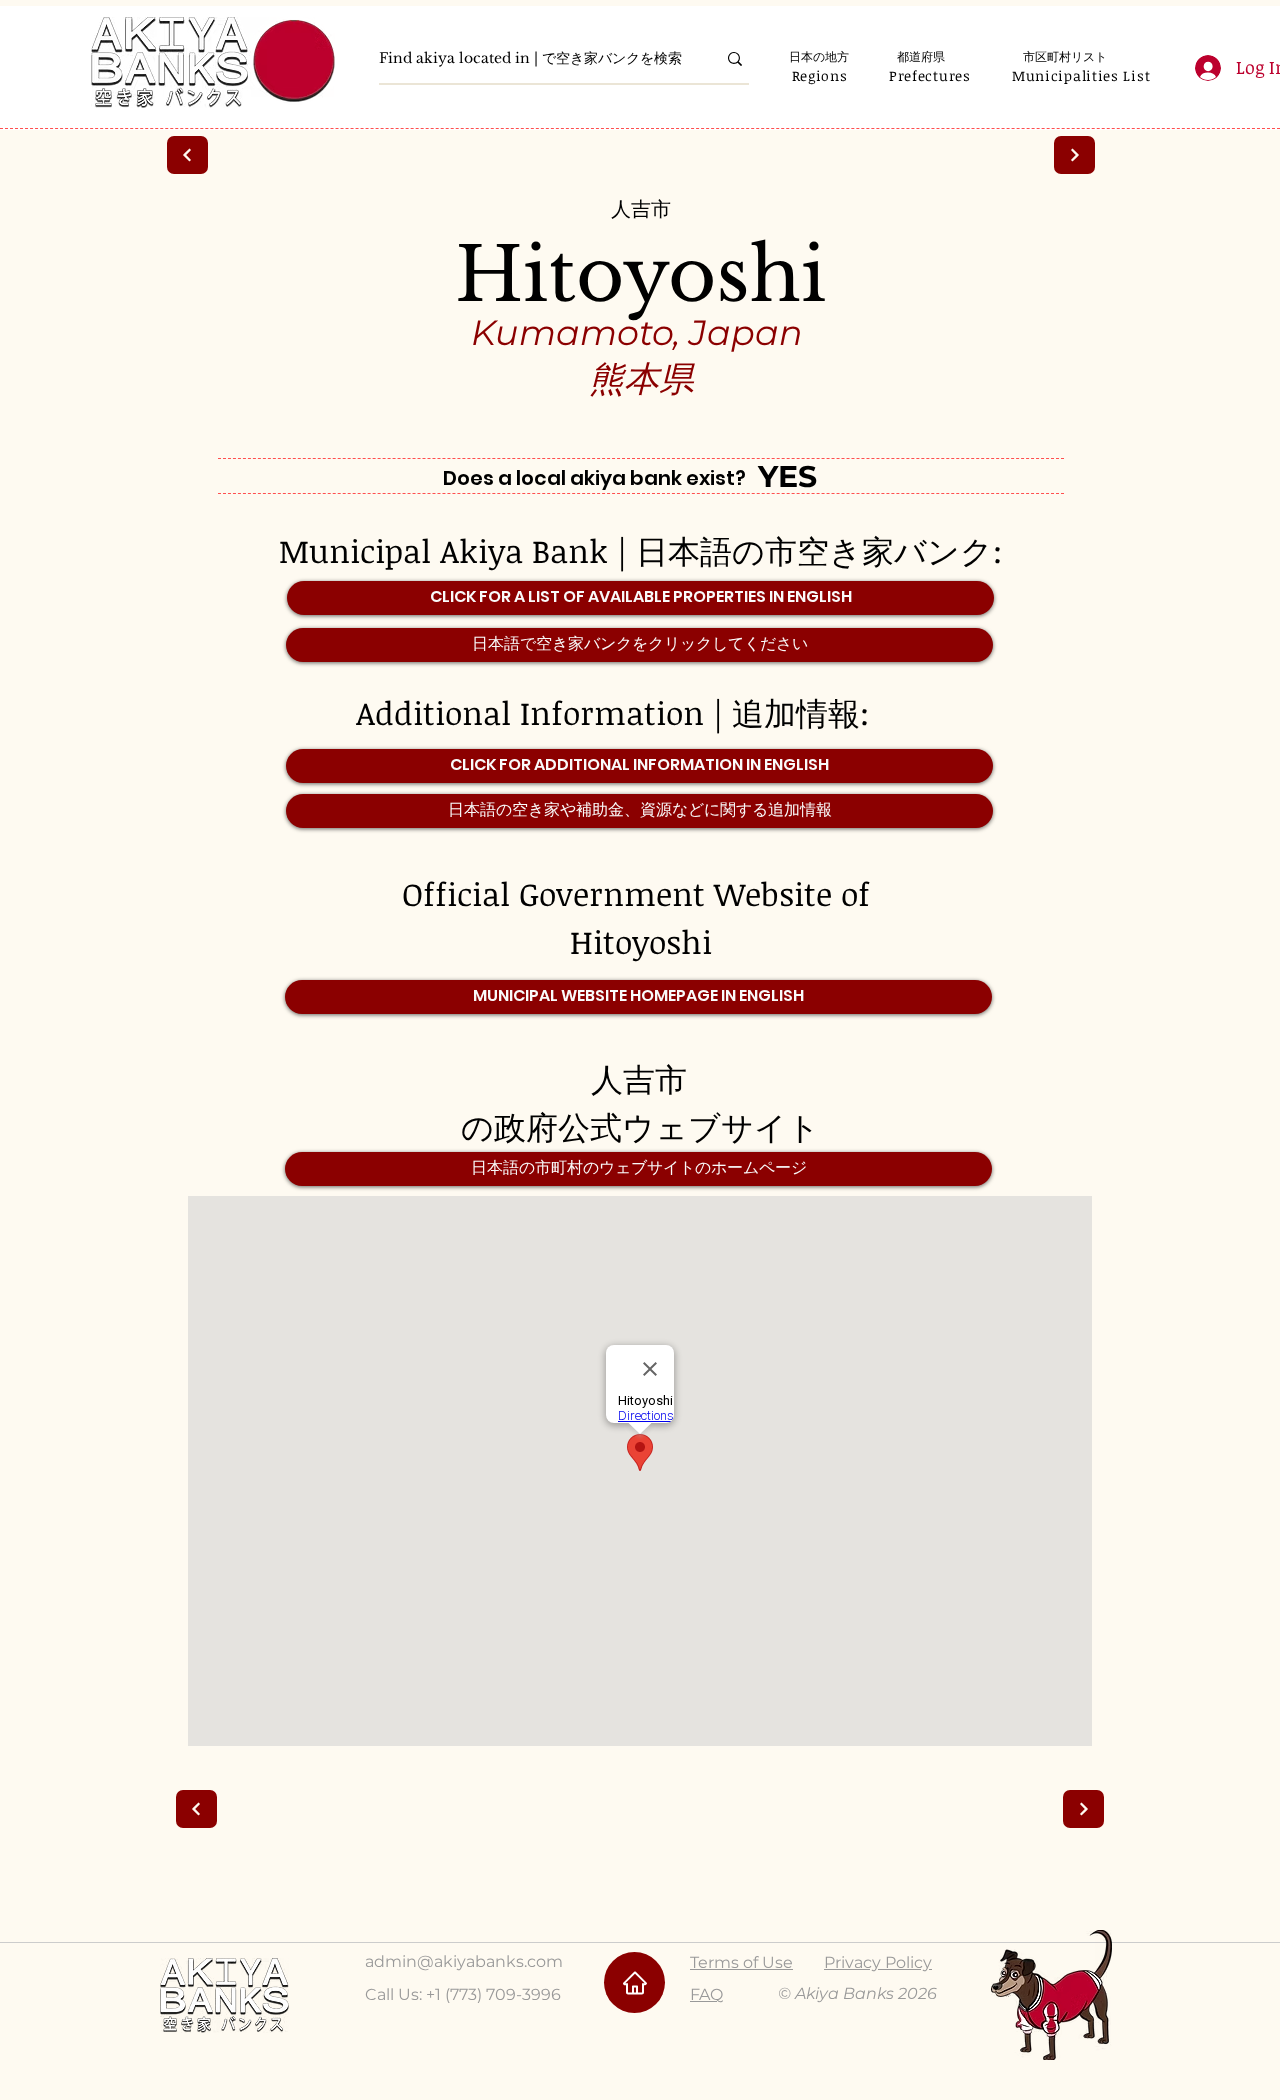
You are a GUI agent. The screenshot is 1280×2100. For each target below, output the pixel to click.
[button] (819, 75)
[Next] (187, 155)
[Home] (634, 1982)
